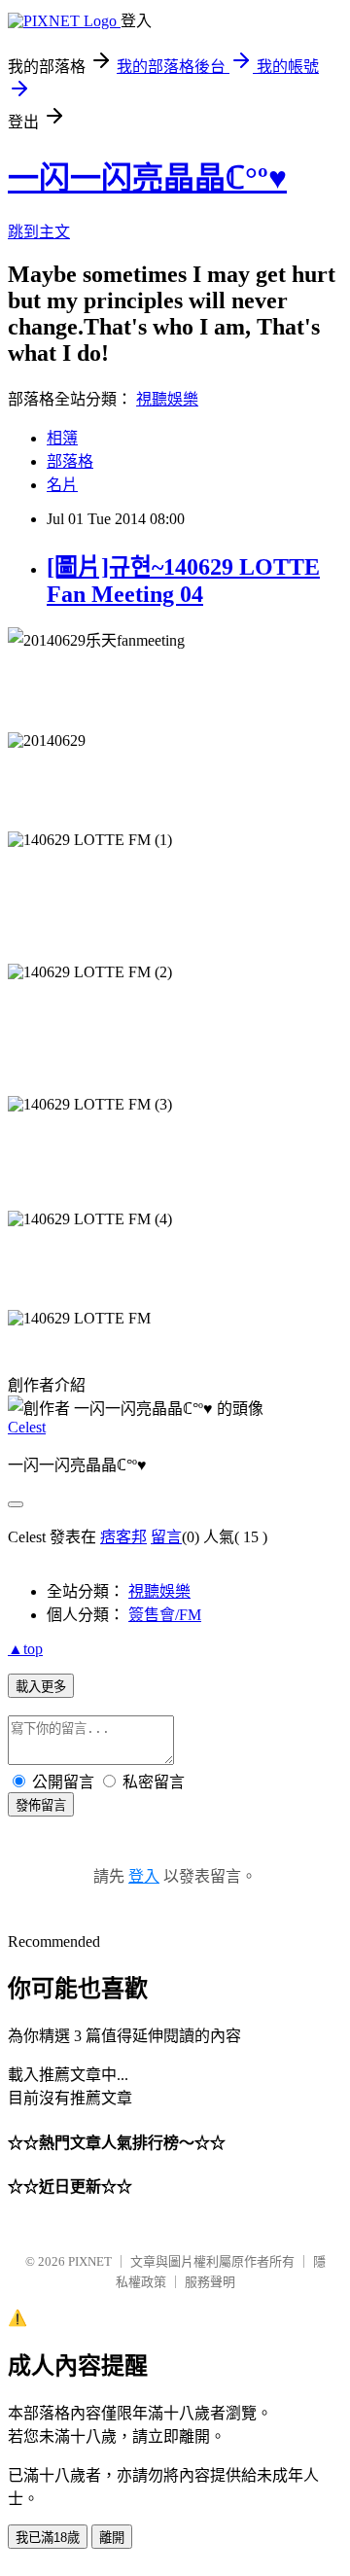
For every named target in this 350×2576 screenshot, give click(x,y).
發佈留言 (41, 1805)
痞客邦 (123, 1537)
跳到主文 (39, 232)
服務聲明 (210, 2282)
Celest (27, 1427)
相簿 (62, 438)
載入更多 (41, 1687)
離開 (112, 2538)
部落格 (70, 461)
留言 (166, 1537)
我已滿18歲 (48, 2538)
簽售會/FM (165, 1615)
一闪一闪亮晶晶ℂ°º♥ (147, 178)
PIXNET (90, 2261)
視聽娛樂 (167, 399)
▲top (25, 1649)
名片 (62, 485)
